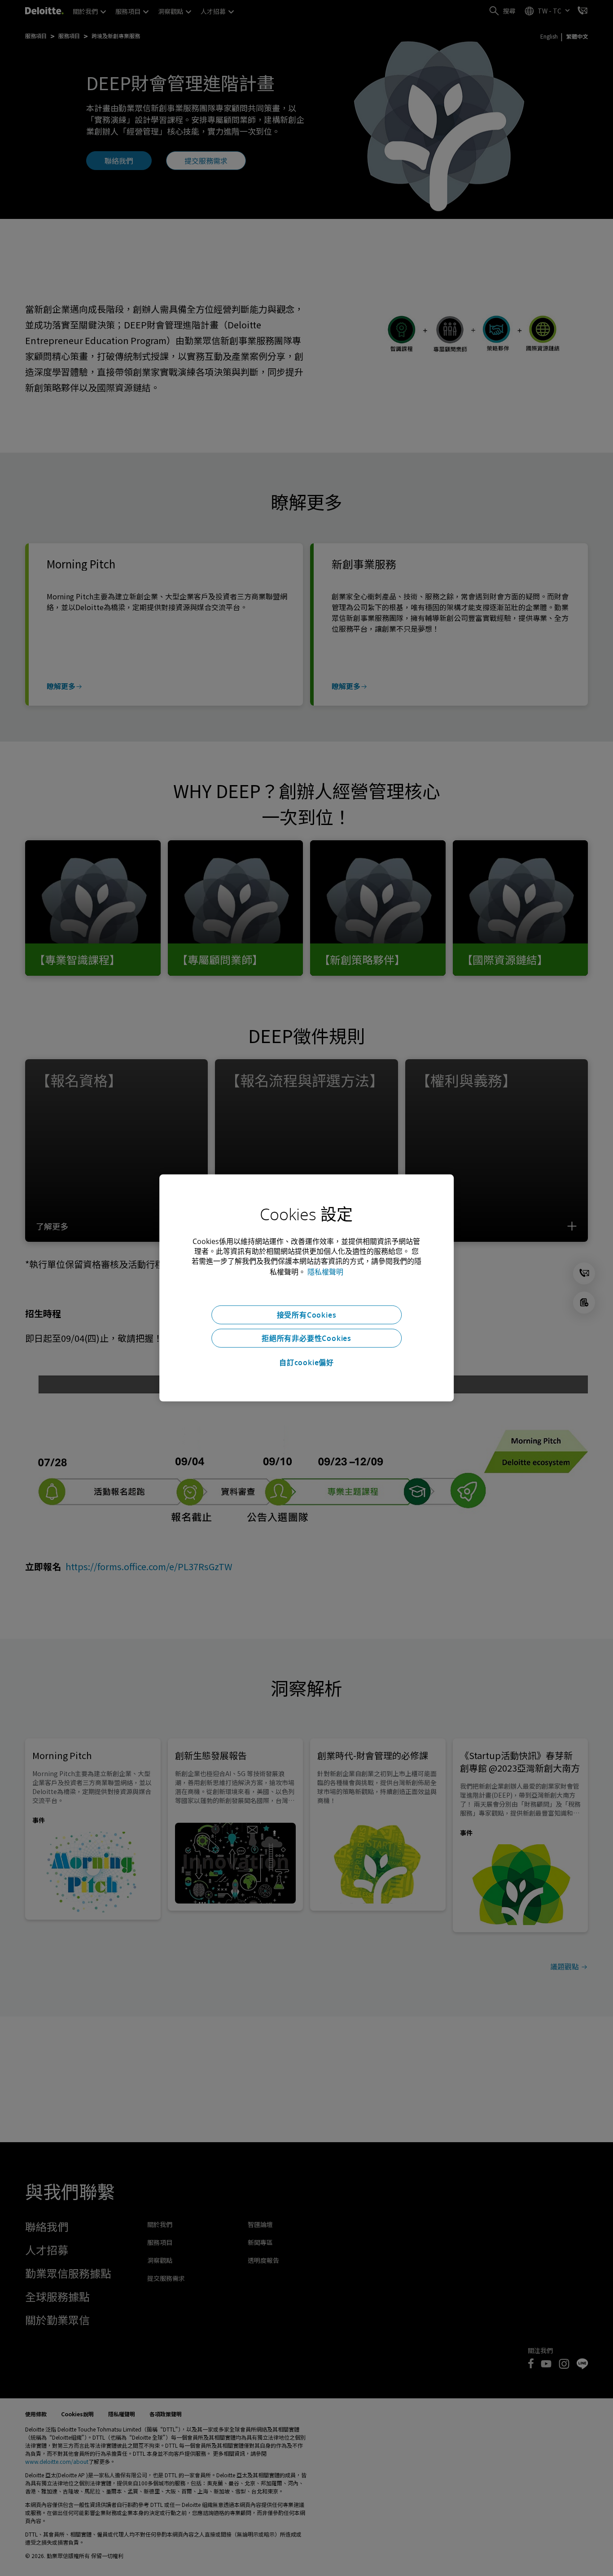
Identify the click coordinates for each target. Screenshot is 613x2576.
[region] (306, 1288)
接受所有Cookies (307, 1315)
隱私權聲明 (325, 1272)
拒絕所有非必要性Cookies (306, 1338)
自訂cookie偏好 (306, 1362)
